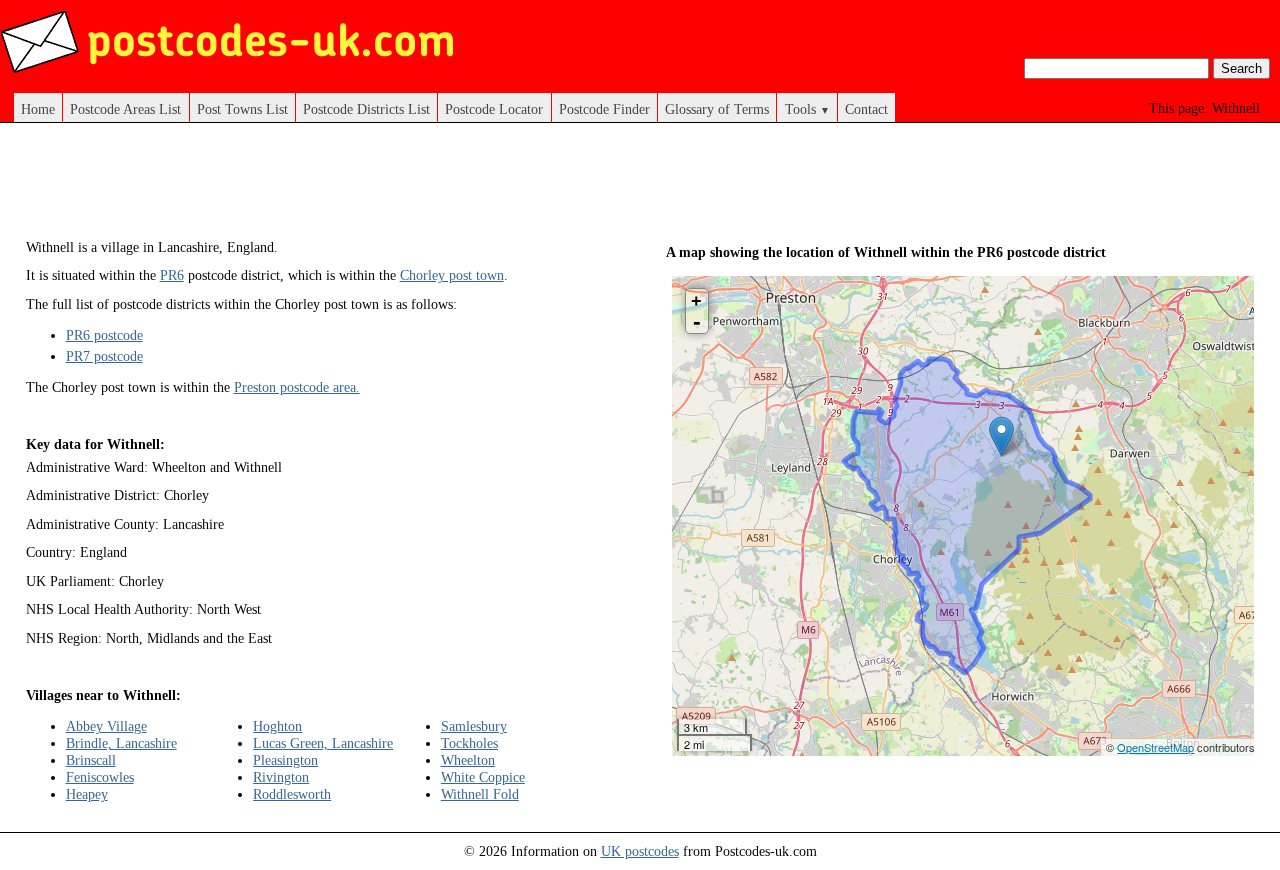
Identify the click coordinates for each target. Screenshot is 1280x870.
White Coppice (483, 777)
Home (38, 109)
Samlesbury (474, 726)
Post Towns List (242, 109)
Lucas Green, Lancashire (323, 743)
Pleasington (285, 760)
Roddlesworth (292, 794)
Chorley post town (452, 275)
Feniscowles (100, 777)
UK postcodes (640, 851)
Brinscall (91, 760)
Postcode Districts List (366, 109)
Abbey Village (106, 726)
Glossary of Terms (717, 109)
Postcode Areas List (125, 109)
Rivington (281, 777)
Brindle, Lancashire (121, 743)
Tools (807, 109)
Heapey (87, 794)
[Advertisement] (390, 188)
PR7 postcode (104, 356)
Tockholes (469, 743)
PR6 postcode (104, 335)
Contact (866, 109)
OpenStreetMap (1155, 747)
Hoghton (277, 726)
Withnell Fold (480, 794)
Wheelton (468, 760)
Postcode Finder (604, 109)
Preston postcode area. (297, 387)
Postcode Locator (494, 109)
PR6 (172, 275)
